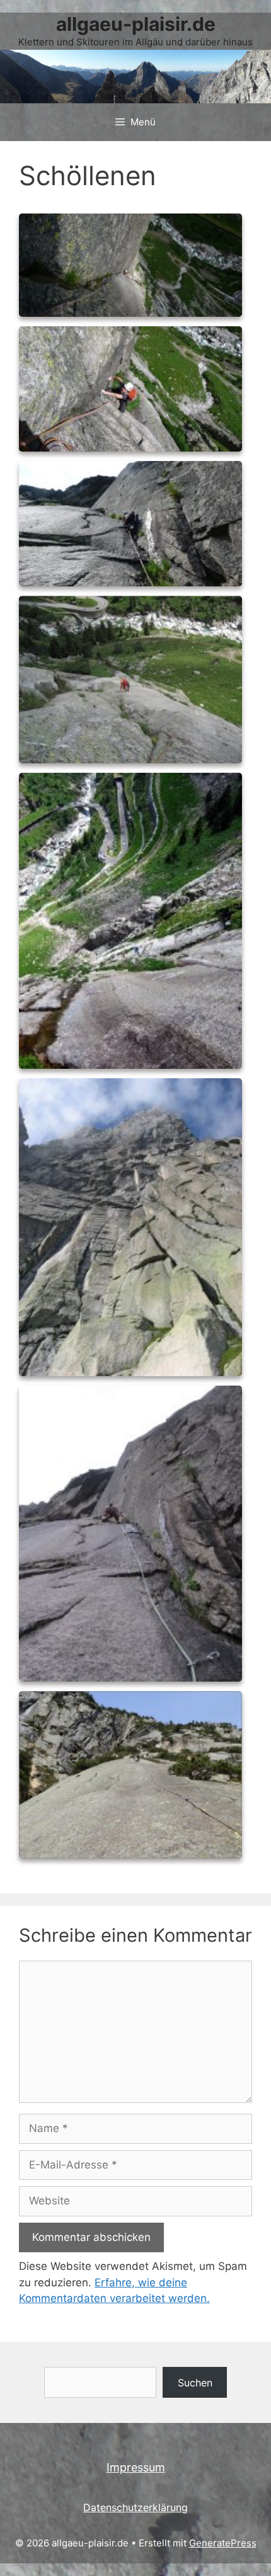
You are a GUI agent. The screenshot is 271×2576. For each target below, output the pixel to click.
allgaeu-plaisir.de (136, 24)
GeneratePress (223, 2543)
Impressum (136, 2467)
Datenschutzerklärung (135, 2507)
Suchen (195, 2383)
